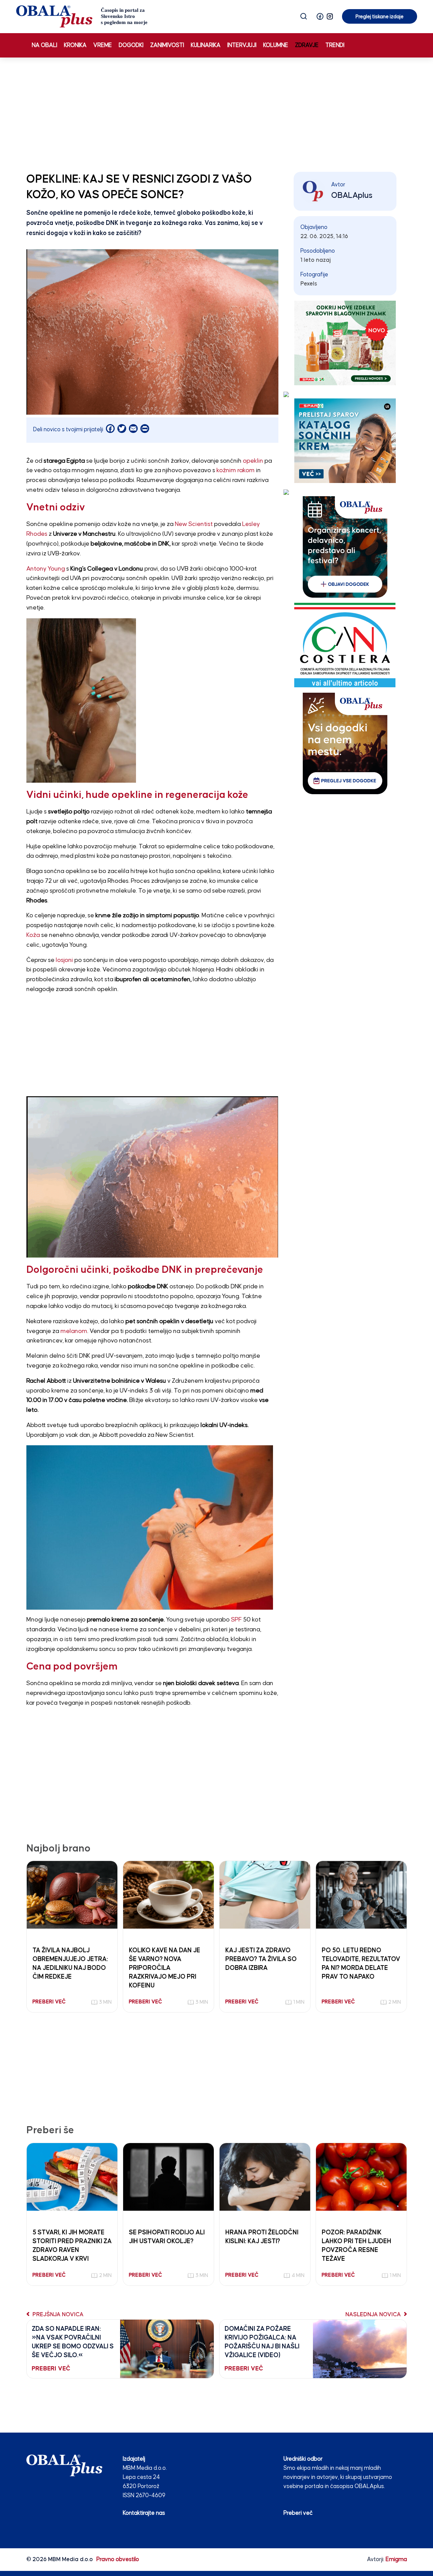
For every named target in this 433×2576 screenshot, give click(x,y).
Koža (33, 935)
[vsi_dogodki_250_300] (345, 743)
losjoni (64, 960)
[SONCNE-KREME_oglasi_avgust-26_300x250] (345, 441)
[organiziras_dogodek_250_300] (345, 547)
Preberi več (298, 2513)
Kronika (75, 45)
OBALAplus (352, 195)
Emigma (396, 2560)
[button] (320, 16)
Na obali (44, 45)
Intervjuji (242, 45)
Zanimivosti (167, 45)
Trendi (335, 45)
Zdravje (307, 45)
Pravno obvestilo (118, 2560)
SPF (236, 1620)
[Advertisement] (216, 113)
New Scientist (194, 524)
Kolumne (276, 45)
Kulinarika (206, 45)
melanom (74, 1331)
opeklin (253, 461)
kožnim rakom (236, 470)
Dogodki (131, 45)
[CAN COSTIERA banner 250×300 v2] (345, 645)
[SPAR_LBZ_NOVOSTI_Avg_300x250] (345, 343)
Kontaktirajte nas (144, 2513)
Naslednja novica (374, 2315)
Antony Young (46, 569)
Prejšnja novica (57, 2315)
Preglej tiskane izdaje (380, 17)
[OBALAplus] (82, 16)
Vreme (103, 45)
